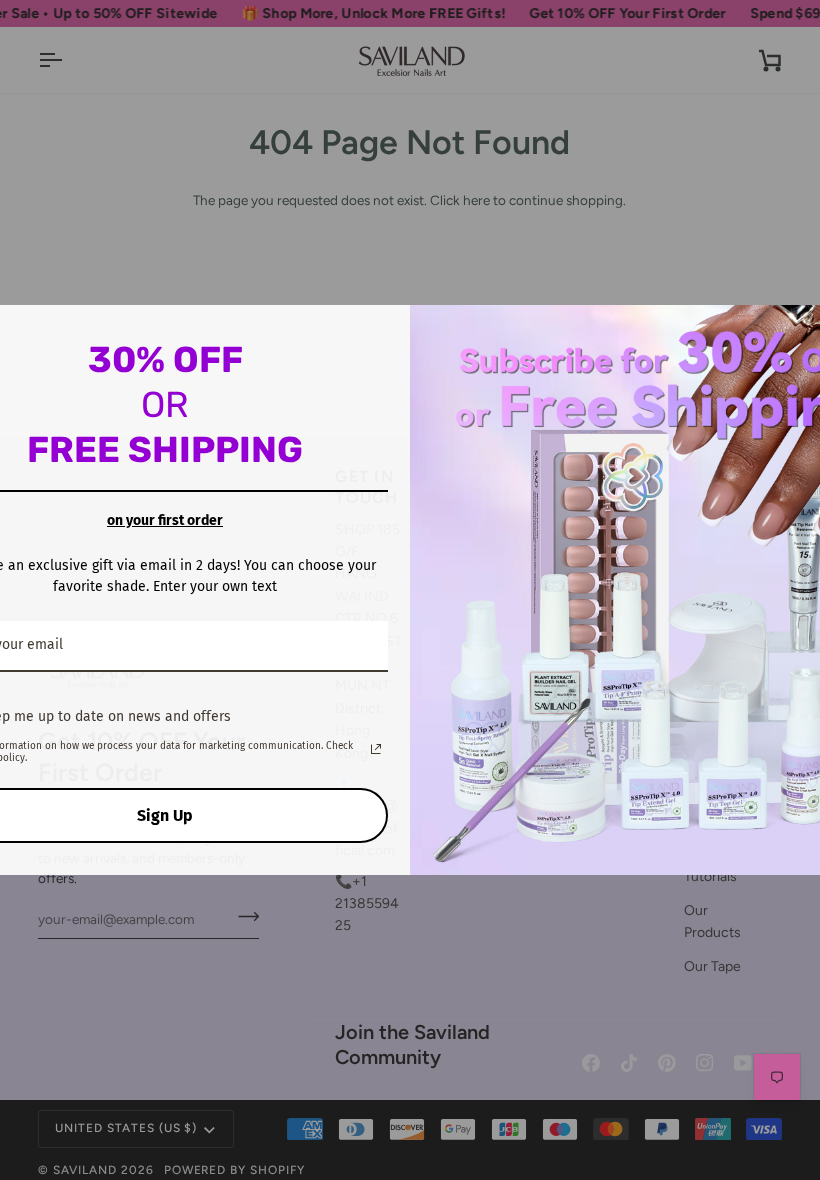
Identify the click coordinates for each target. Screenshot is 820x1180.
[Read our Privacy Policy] (376, 749)
